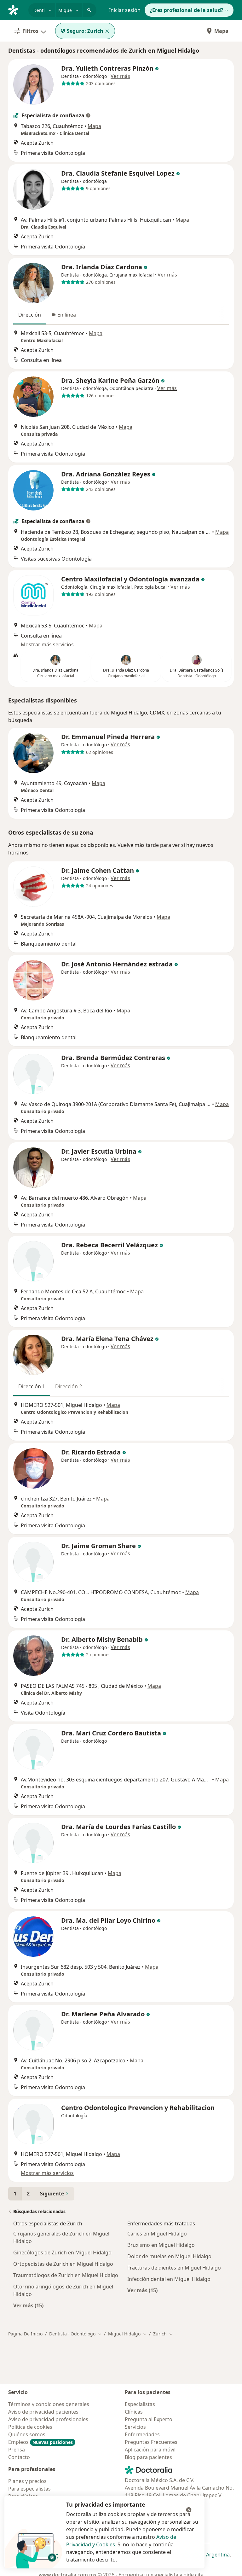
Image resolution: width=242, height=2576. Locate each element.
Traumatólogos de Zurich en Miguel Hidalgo (66, 2275)
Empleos (40, 2442)
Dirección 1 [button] (32, 1386)
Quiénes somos (27, 2434)
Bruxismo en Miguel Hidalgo (161, 2245)
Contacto (19, 2457)
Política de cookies (30, 2427)
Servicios (135, 2427)
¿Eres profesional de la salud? (187, 10)
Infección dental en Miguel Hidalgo (169, 2279)
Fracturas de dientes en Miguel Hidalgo (174, 2268)
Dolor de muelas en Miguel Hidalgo (169, 2256)
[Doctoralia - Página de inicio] (16, 9)
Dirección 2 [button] (69, 1386)
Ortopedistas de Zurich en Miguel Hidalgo (63, 2264)
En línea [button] (67, 315)
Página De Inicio (25, 2334)
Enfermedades (142, 2434)
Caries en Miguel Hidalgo (157, 2234)
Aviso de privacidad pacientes (43, 2412)
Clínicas (134, 2412)
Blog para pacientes (148, 2457)
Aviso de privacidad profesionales (48, 2419)
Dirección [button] (30, 315)
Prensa (17, 2450)
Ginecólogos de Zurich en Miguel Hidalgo (62, 2253)
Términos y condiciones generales (49, 2404)
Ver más (120, 76)
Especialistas (140, 2404)
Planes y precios (27, 2481)
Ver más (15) (28, 2305)
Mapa (221, 31)
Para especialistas (29, 2489)
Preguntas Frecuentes (151, 2442)
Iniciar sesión (125, 10)
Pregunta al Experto (149, 2419)
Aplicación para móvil (150, 2450)
